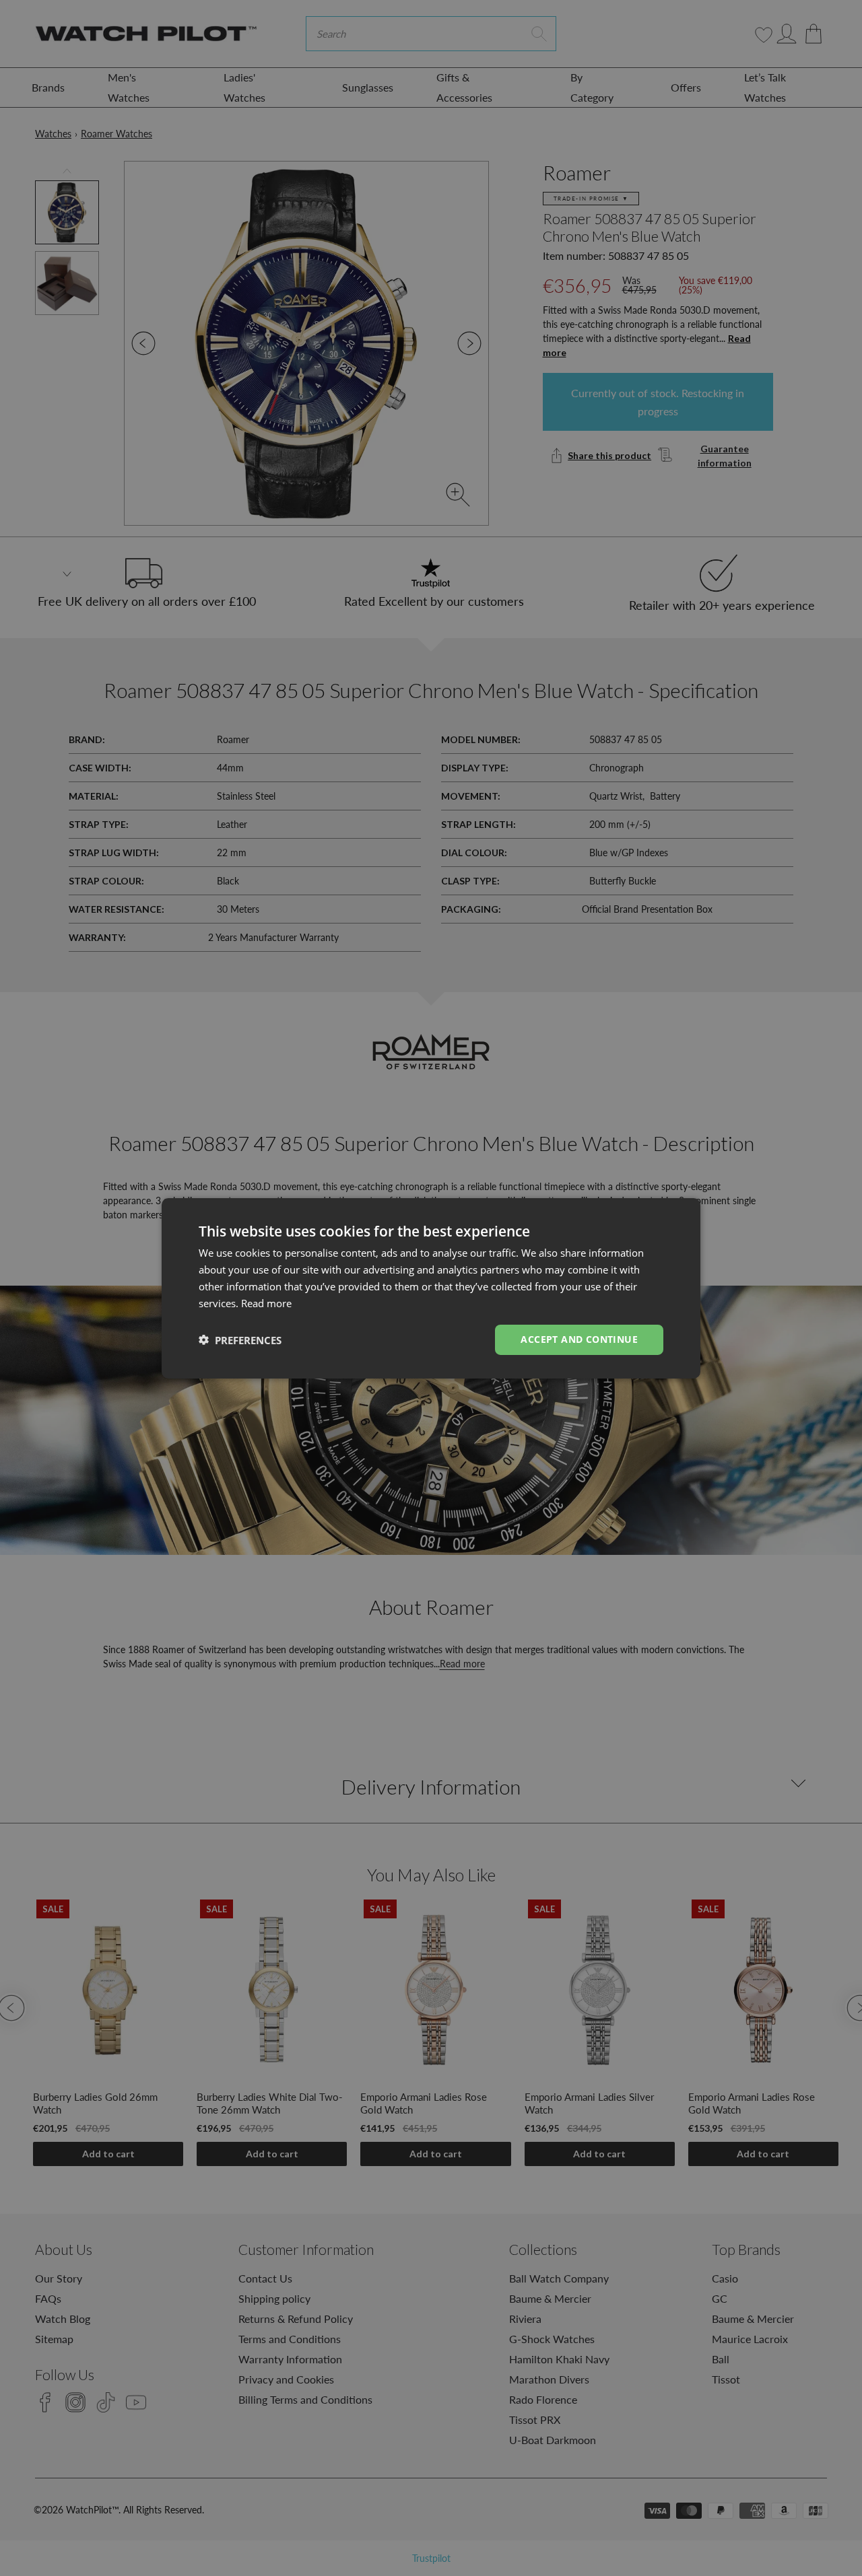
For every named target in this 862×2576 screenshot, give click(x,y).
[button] (240, 1339)
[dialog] (431, 1288)
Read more (266, 1302)
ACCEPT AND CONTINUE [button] (579, 1339)
